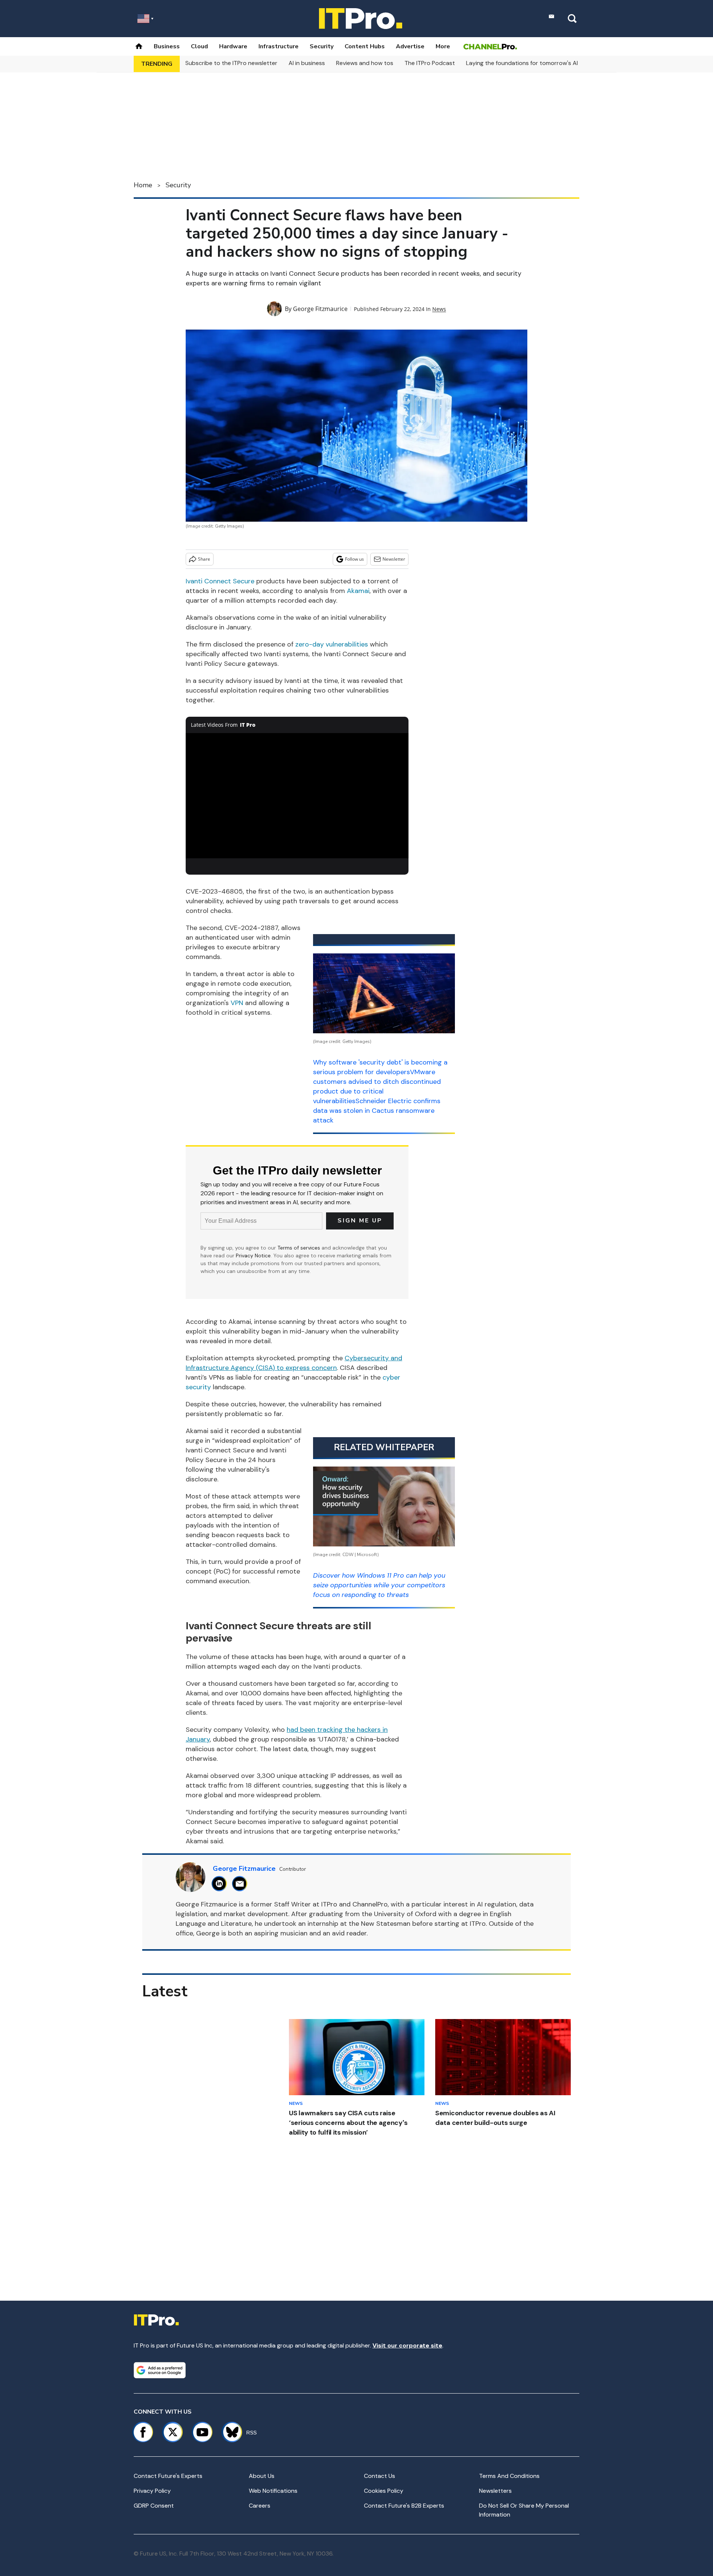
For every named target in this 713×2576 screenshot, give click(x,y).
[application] (297, 796)
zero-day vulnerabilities (332, 644)
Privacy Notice (253, 1255)
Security (322, 46)
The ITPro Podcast (430, 63)
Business (167, 46)
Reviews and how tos (365, 63)
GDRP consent (154, 2506)
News (439, 309)
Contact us (380, 2476)
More (443, 46)
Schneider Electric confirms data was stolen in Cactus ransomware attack (377, 1111)
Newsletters (495, 2491)
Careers (260, 2506)
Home (143, 185)
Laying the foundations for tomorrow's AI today (531, 63)
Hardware (233, 46)
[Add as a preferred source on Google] (160, 2370)
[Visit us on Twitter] (173, 2432)
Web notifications (273, 2491)
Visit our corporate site (407, 2345)
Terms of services (299, 1248)
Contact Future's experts (168, 2476)
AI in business (307, 63)
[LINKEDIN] (221, 1884)
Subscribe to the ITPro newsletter (231, 63)
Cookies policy (384, 2491)
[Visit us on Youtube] (202, 2432)
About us (262, 2476)
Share (204, 559)
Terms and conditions (509, 2476)
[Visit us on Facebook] (143, 2432)
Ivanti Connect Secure (220, 581)
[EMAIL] (242, 1884)
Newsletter (394, 559)
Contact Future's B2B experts (404, 2506)
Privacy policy (152, 2491)
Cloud (199, 46)
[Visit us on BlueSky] (229, 2432)
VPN (237, 1003)
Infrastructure (279, 46)
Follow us (354, 559)
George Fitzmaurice (320, 309)
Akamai (358, 591)
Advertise (410, 46)
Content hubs (365, 46)
